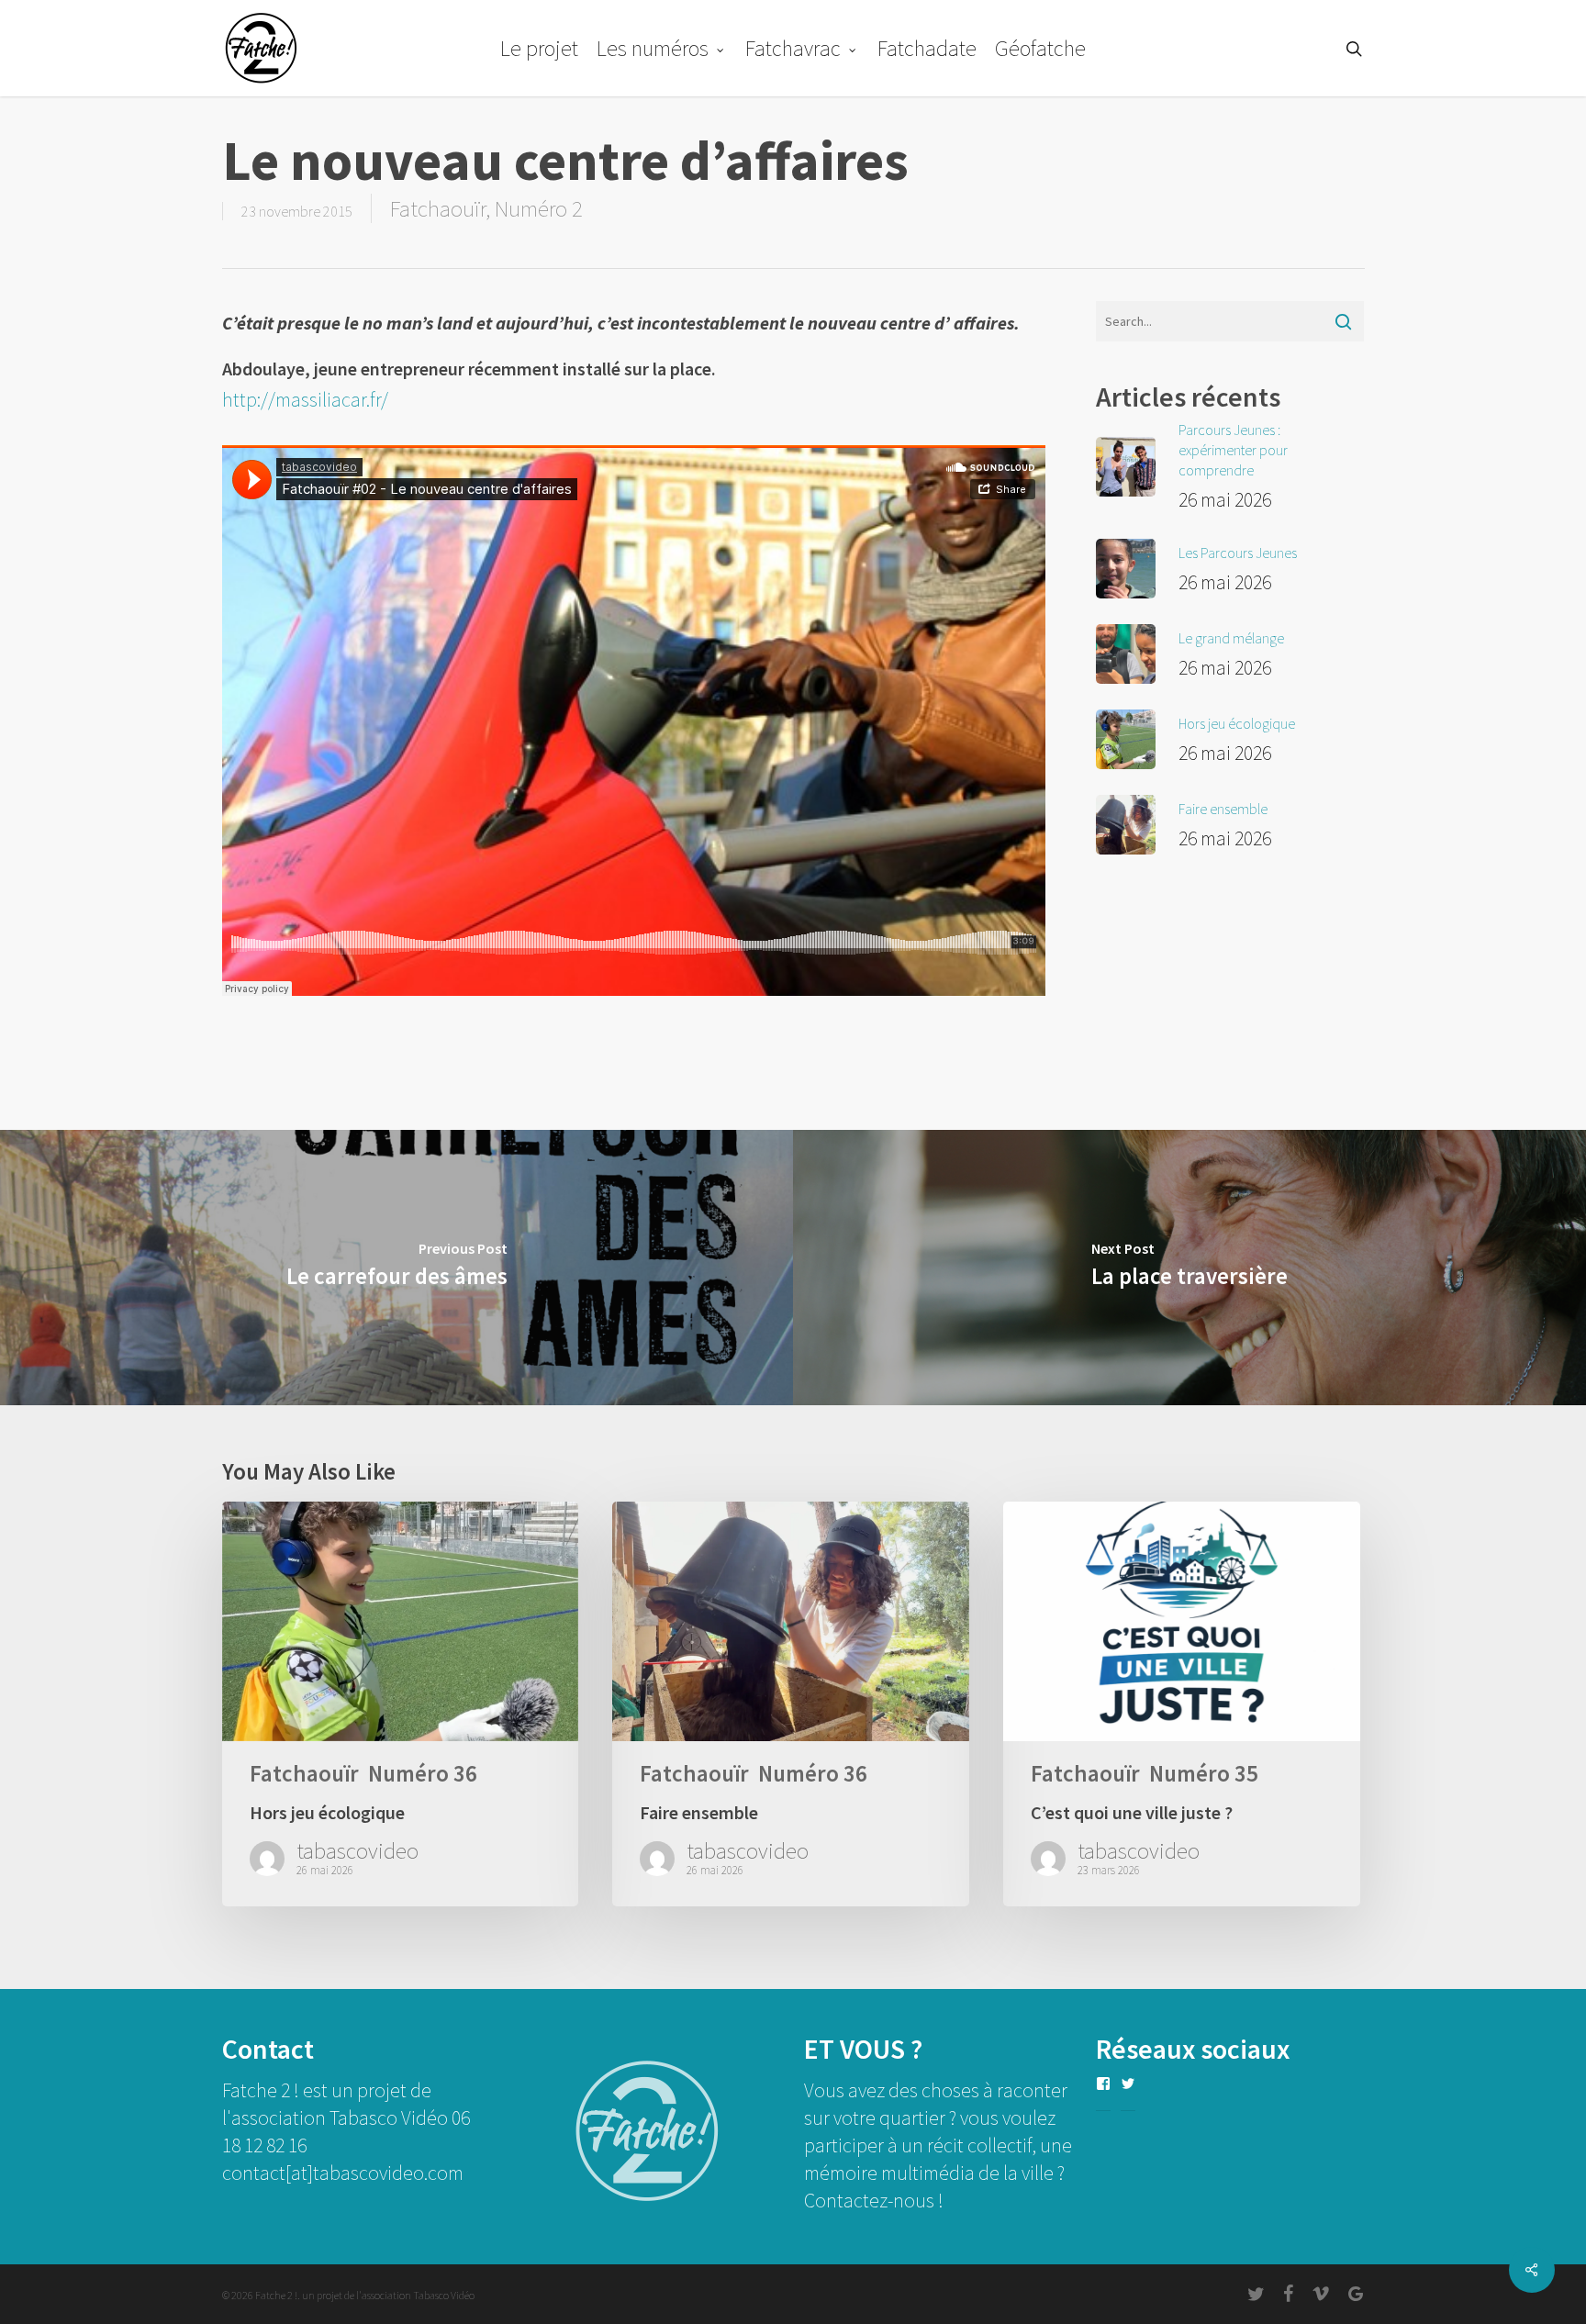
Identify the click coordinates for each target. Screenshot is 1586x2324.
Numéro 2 (539, 208)
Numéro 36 (423, 1774)
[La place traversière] (1189, 1268)
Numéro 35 (1204, 1774)
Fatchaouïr (438, 208)
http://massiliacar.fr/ (305, 399)
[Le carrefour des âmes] (396, 1268)
